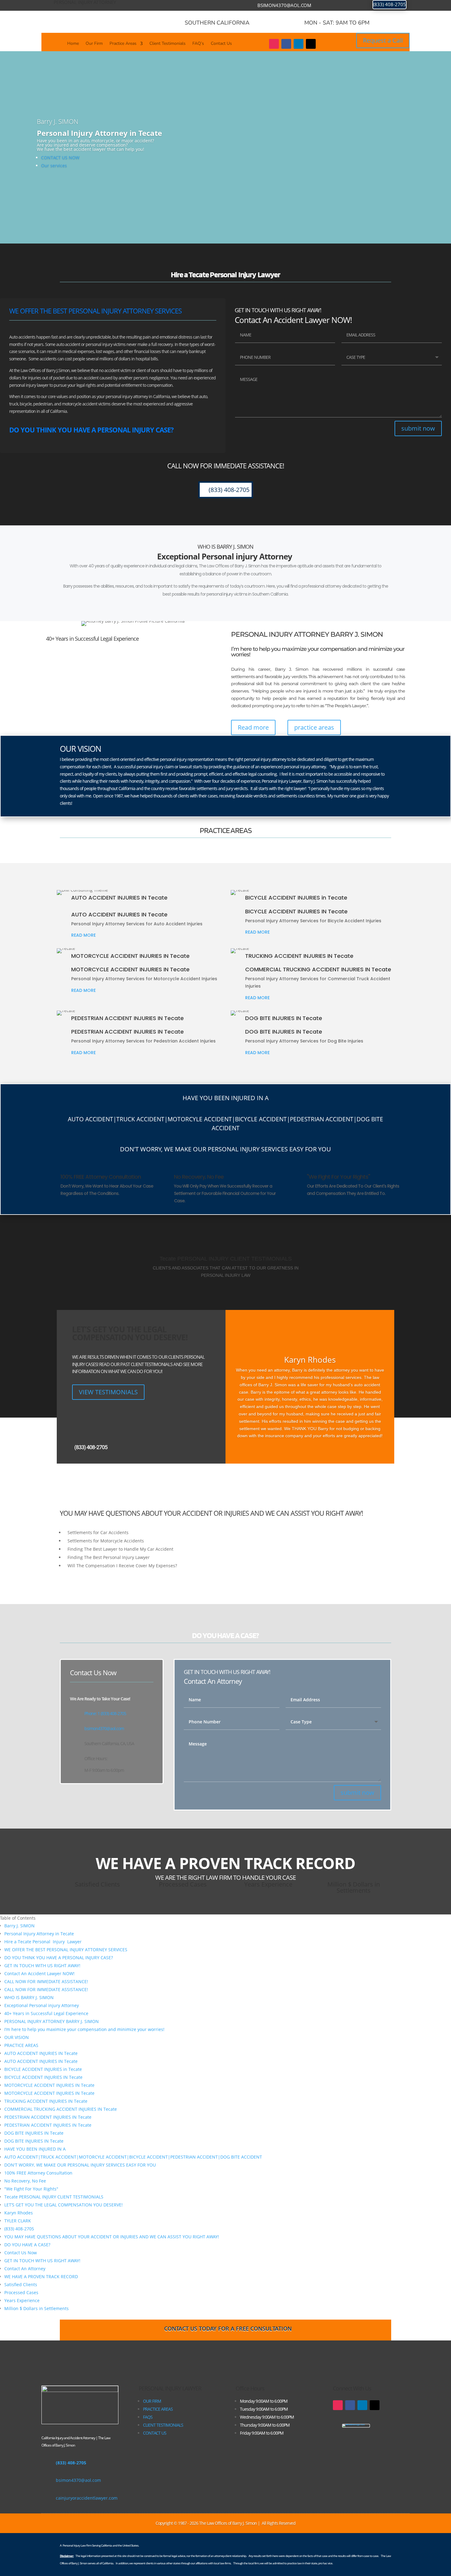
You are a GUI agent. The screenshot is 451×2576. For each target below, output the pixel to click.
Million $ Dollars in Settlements (37, 2308)
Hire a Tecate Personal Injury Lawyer (43, 1942)
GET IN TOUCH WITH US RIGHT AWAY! (42, 1966)
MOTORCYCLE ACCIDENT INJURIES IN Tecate (49, 2085)
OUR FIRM (152, 2401)
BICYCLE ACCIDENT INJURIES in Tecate (43, 2069)
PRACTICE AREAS (21, 2045)
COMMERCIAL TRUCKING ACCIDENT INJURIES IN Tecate (61, 2109)
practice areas (314, 727)
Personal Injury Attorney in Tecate (39, 1934)
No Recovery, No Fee (25, 2181)
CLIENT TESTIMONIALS (163, 2425)
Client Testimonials (168, 44)
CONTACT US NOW (60, 157)
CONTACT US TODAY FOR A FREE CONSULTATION (228, 2328)
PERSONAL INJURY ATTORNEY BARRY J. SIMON (52, 2021)
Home (73, 44)
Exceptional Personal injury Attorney (42, 2005)
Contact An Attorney (25, 2269)
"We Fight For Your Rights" (31, 2189)
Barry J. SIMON (19, 1926)
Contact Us (221, 44)
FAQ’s (198, 44)
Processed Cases (21, 2292)
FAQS (148, 2417)
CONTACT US (155, 2433)
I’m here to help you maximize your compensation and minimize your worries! (84, 2029)
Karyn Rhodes (19, 2213)
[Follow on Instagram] (274, 44)
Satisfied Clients (21, 2284)
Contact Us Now (21, 2253)
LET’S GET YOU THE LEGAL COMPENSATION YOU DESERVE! (64, 2205)
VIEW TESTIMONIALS (108, 1392)
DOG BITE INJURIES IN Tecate (34, 2133)
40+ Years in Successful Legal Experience (46, 2013)
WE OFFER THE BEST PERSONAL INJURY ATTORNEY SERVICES (66, 1950)
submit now (418, 428)
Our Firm (94, 44)
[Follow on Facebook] (286, 44)
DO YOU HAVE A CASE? (27, 2245)
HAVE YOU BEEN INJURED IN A (35, 2149)
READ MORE (83, 935)
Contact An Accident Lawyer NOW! (39, 1973)
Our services (54, 165)
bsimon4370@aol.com (284, 5)
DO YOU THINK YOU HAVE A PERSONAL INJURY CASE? (59, 1958)
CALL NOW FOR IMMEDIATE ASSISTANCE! (46, 1981)
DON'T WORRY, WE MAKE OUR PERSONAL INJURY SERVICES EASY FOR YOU (80, 2165)
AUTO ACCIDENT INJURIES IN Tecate (41, 2053)
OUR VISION (17, 2037)
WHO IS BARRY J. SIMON (29, 1997)
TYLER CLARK (18, 2221)
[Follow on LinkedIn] (299, 44)
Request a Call (383, 40)
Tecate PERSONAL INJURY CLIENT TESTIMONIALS (54, 2197)
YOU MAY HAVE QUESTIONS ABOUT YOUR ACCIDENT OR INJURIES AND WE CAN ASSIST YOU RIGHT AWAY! (112, 2237)
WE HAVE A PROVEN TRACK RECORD (41, 2277)
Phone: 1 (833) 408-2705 (105, 1713)
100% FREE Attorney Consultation (38, 2173)
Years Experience (22, 2300)
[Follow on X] (311, 44)
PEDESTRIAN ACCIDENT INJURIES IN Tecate (48, 2117)
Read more (253, 727)
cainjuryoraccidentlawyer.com (87, 2498)
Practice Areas (123, 44)
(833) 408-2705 (389, 4)
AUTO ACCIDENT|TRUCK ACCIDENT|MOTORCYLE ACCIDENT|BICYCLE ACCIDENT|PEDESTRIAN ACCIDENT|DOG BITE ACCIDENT (133, 2157)
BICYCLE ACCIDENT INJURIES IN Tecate (43, 2077)
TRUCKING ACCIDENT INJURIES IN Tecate (46, 2101)
